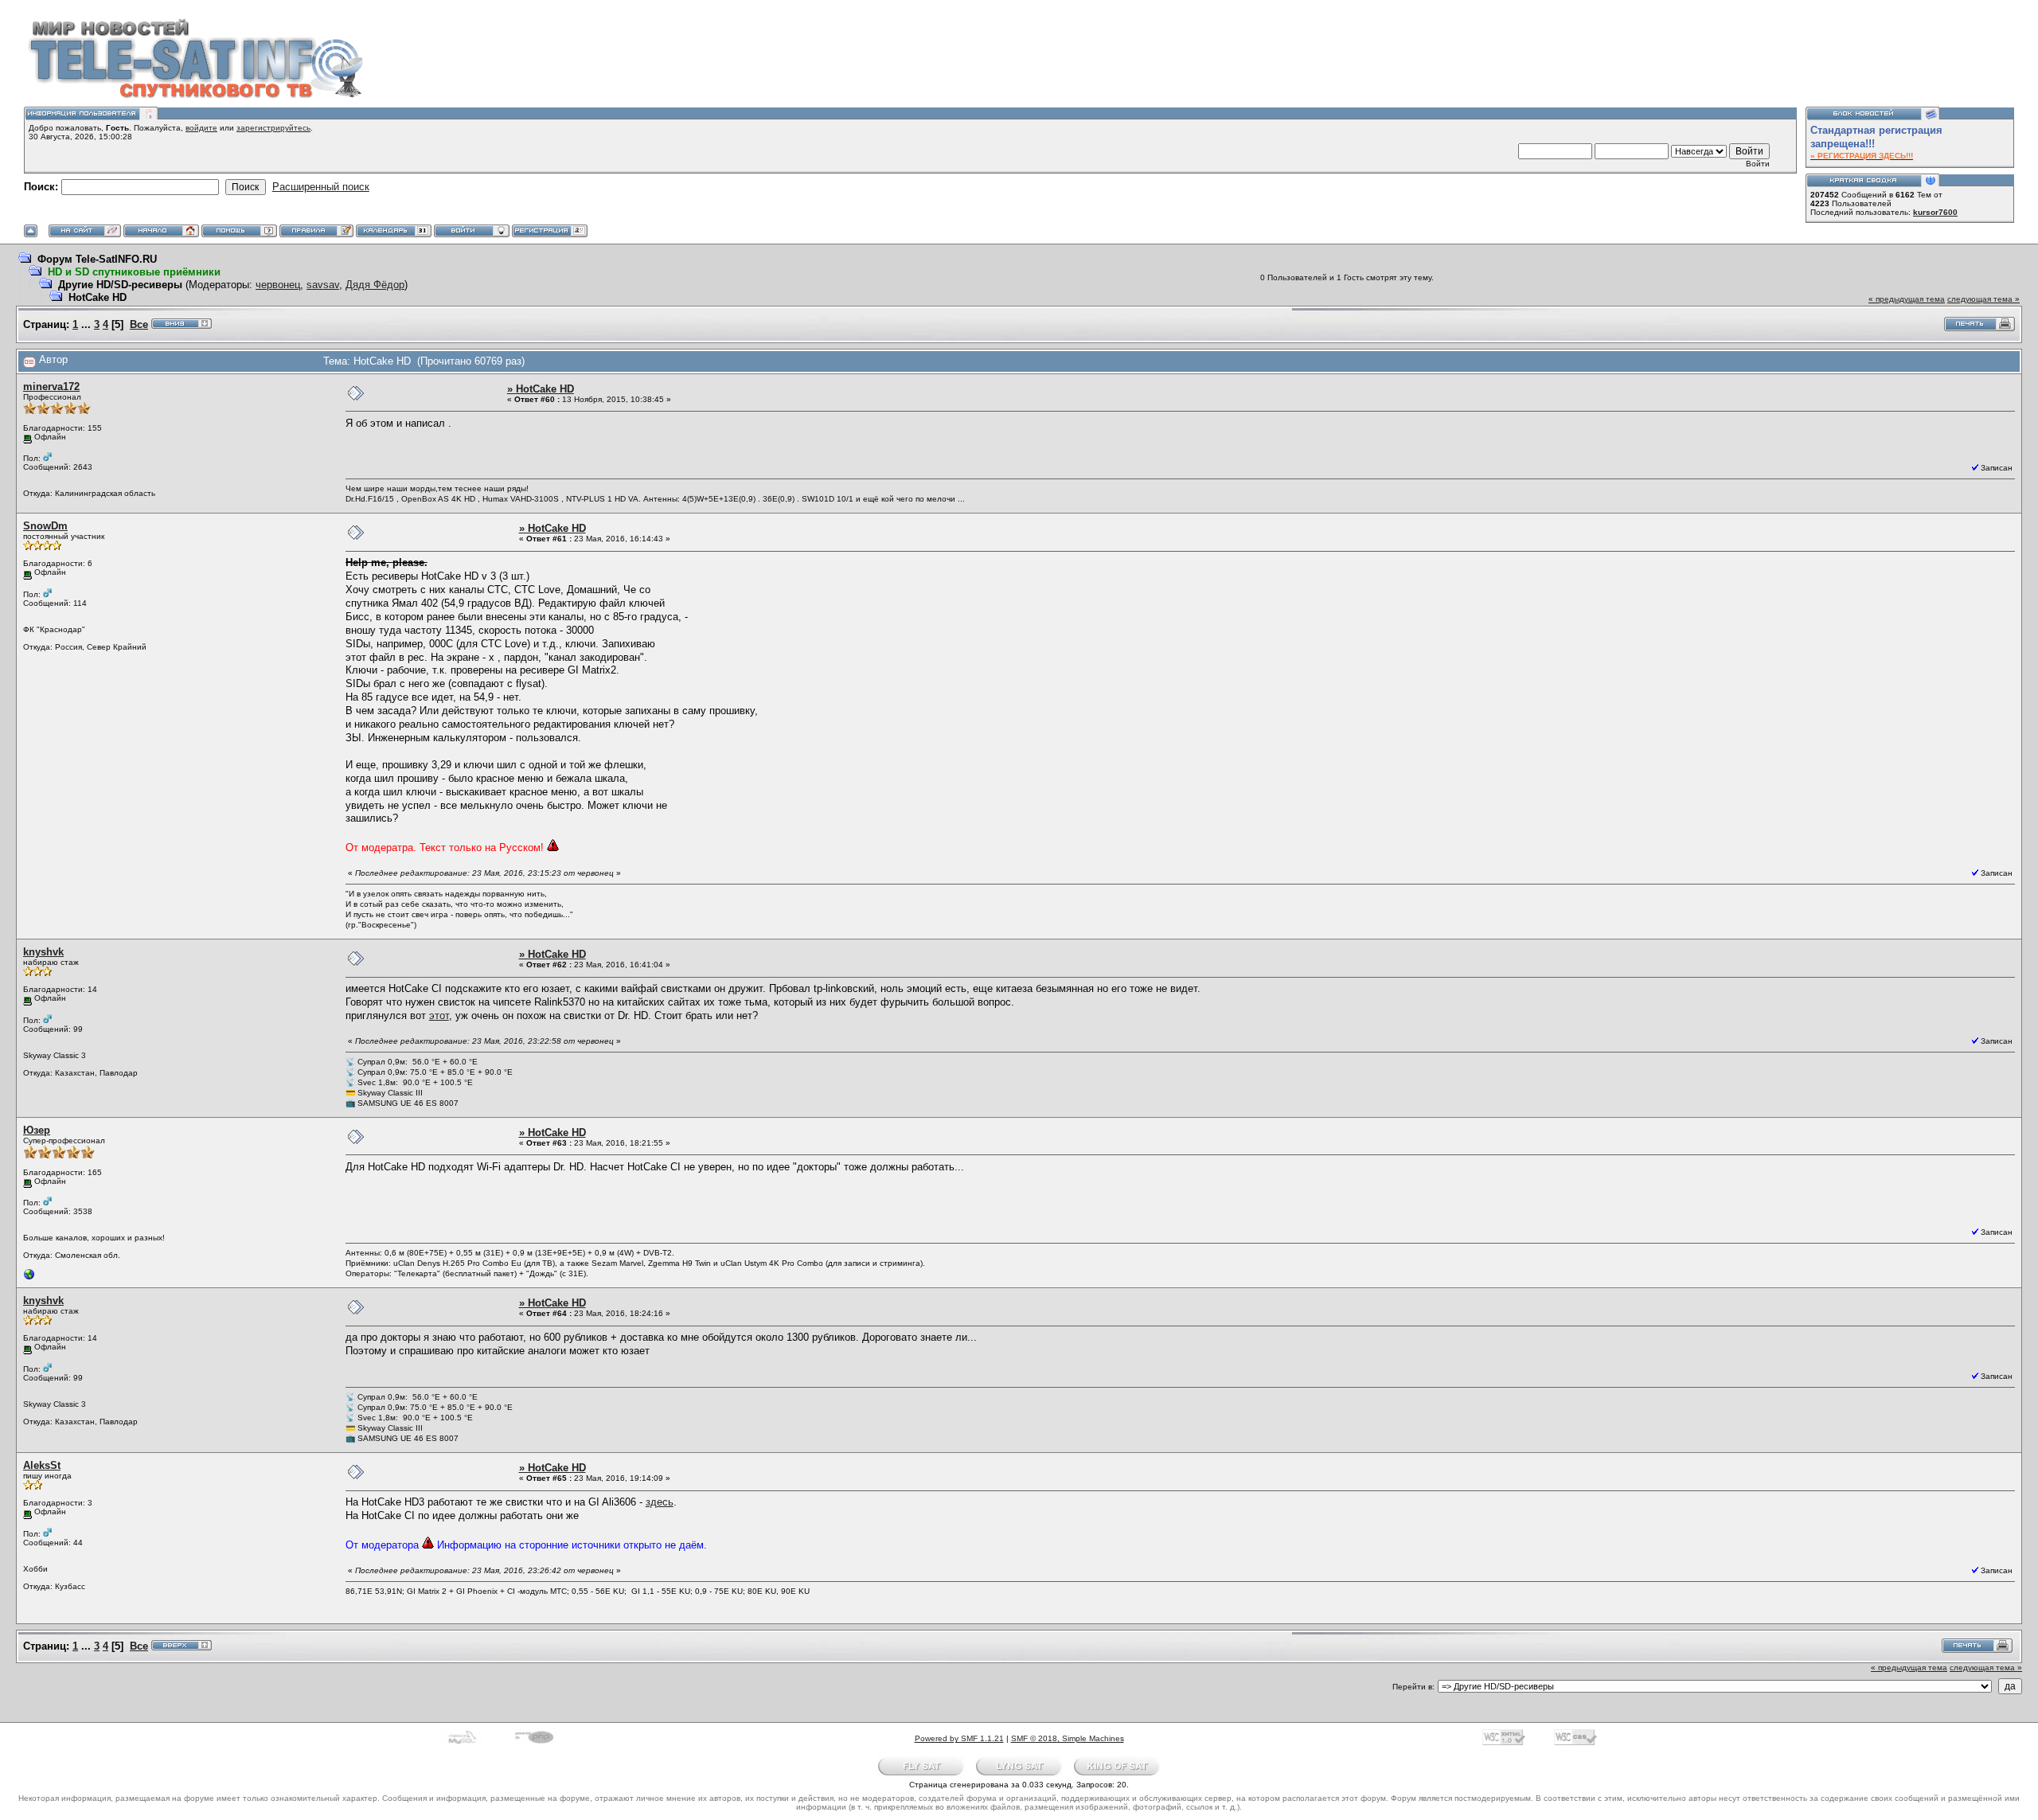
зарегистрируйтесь (273, 128)
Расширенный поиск (321, 187)
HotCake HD (98, 297)
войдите (201, 128)
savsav (323, 285)
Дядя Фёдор (375, 285)
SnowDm (45, 526)
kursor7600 (1935, 212)
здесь (660, 1502)
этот (439, 1015)
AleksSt (42, 1465)
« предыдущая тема (1907, 299)
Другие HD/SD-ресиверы (120, 285)
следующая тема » (1983, 299)
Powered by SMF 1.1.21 (959, 1738)
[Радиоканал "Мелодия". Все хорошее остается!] (29, 1278)
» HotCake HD (541, 389)
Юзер (37, 1130)
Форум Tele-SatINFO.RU (97, 259)
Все (139, 324)
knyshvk (43, 952)
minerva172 (51, 387)
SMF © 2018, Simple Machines (1068, 1738)
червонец (278, 285)
